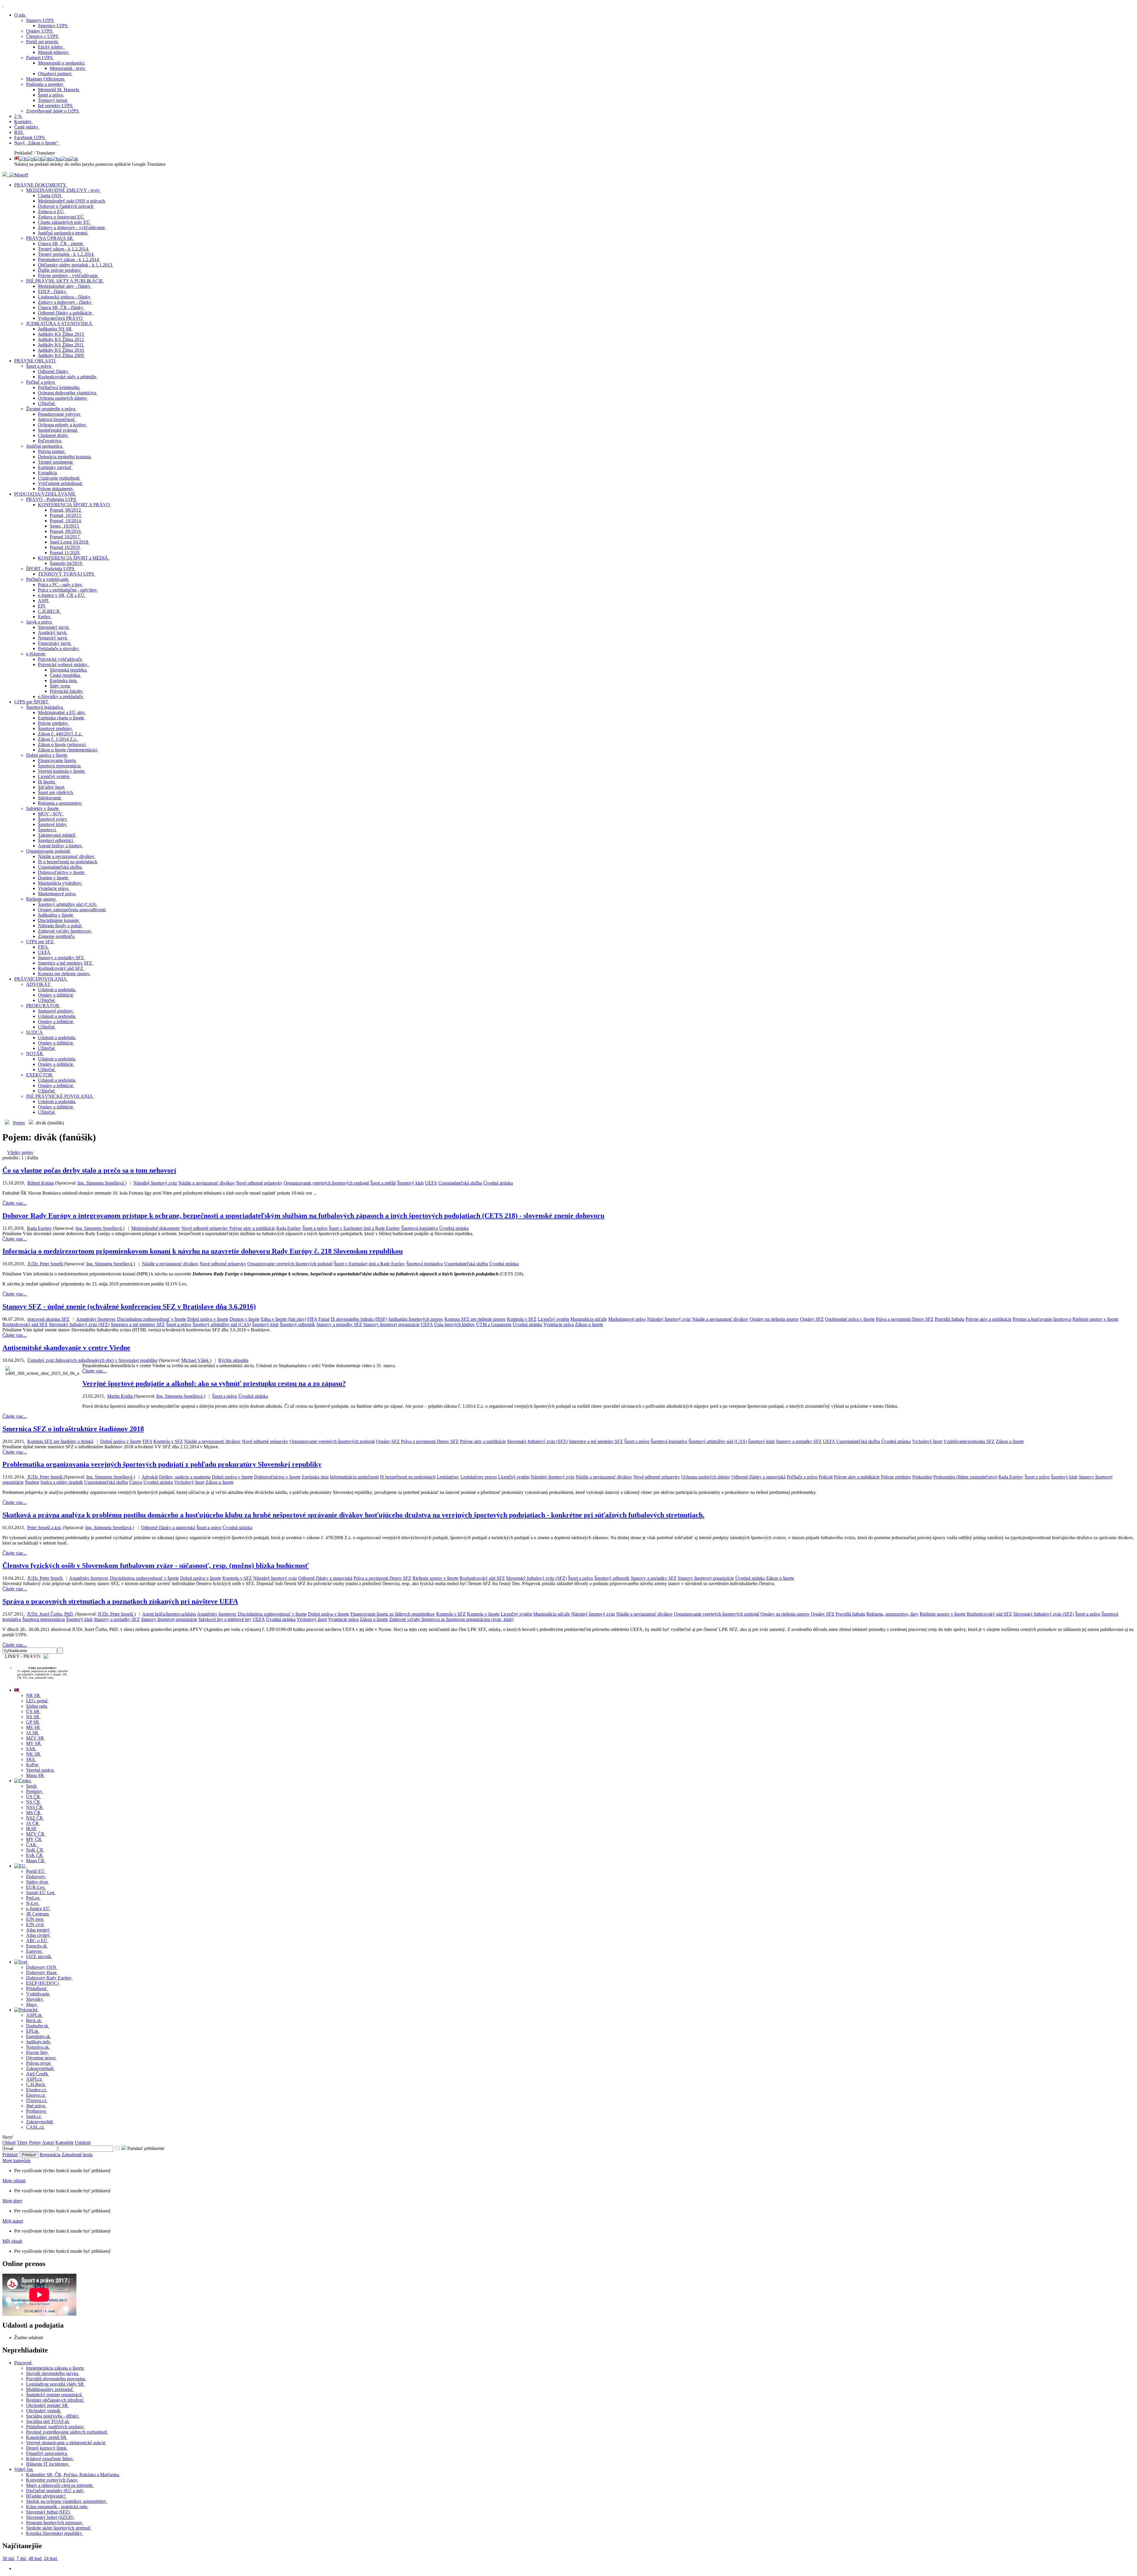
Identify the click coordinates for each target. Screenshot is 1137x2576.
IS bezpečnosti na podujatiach (408, 1477)
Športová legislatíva (420, 1228)
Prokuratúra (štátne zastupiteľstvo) (965, 1477)
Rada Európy (39, 1228)
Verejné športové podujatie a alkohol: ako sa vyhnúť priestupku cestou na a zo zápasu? (214, 1383)
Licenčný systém (553, 1319)
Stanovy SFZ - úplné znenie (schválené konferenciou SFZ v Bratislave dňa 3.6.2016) (129, 1307)
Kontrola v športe (483, 1614)
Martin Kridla (121, 1396)
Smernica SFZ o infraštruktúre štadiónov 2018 (73, 1429)
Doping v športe (245, 1319)
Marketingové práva (627, 1319)
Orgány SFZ (812, 1319)
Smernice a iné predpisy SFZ (138, 1324)
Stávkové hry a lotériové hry (225, 1619)
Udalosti (83, 2142)
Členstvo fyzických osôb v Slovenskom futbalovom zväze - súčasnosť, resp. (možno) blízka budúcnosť (156, 1566)
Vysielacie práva (559, 1324)
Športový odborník (297, 1324)
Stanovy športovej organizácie (391, 1324)
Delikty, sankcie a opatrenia (185, 1477)
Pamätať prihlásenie (145, 2148)
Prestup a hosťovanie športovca (1042, 1319)
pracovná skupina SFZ (48, 1319)
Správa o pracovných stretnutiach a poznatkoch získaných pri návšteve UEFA (120, 1601)
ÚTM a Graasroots (494, 1324)
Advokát (150, 1477)
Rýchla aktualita (233, 1360)
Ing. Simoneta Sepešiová (101, 1183)
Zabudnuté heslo (77, 2155)
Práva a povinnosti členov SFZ (905, 1319)
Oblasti (9, 2142)
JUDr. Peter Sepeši (45, 1264)
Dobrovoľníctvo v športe (277, 1477)
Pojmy (19, 1123)
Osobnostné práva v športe (850, 1319)
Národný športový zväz (155, 1183)
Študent (32, 1482)
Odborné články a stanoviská (758, 1477)
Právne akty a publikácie (252, 1228)
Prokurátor (922, 1477)
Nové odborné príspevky (259, 1183)
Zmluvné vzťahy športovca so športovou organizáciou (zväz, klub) (451, 1619)
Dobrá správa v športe (208, 1319)
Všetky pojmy (20, 1152)
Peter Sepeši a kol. (44, 1528)
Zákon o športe (589, 1324)
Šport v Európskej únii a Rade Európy (364, 1228)
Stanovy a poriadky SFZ (339, 1324)
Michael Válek (196, 1360)
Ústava (136, 1482)
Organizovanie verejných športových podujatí (326, 1183)
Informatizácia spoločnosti (354, 1477)
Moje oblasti (14, 2181)
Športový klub (410, 1183)
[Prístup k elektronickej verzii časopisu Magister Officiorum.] (19, 175)
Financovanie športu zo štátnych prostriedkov (393, 1614)
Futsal (324, 1319)
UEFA (431, 1183)
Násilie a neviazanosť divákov (207, 1183)
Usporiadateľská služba (460, 1183)
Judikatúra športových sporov (416, 1319)
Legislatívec (448, 1477)
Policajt (826, 1477)
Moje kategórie (16, 2160)
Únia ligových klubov (455, 1324)
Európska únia (315, 1477)
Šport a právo (315, 1228)
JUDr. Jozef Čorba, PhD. (50, 1614)
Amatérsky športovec (96, 1319)
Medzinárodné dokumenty (156, 1228)
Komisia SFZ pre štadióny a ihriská (60, 1441)
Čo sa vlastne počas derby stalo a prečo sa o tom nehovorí (89, 1170)
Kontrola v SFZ (522, 1319)
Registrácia (50, 2155)
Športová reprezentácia (44, 1619)
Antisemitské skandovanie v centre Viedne (66, 1348)
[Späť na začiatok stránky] (3, 5)
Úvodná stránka (498, 1183)
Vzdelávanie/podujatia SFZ (969, 1441)
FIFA (312, 1319)
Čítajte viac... (15, 1203)
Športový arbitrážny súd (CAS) (222, 1324)
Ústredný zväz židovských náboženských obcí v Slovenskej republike (92, 1360)
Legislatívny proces (479, 1477)
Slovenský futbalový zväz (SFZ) (79, 1324)
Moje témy (12, 2201)
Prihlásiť (10, 2155)
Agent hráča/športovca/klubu (169, 1614)
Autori (48, 2142)
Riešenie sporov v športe (1095, 1319)
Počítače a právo (802, 1477)
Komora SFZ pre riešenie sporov (475, 1319)
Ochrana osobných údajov (706, 1477)
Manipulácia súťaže (589, 1319)
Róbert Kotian (41, 1183)
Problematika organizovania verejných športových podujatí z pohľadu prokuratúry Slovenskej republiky (162, 1464)
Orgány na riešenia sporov (774, 1319)
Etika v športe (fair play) (284, 1319)
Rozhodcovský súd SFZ (25, 1324)
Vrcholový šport (927, 1441)
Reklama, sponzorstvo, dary (892, 1614)
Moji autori (13, 2221)
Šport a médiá (383, 1183)
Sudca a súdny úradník (62, 1482)
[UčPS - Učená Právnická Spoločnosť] (5, 175)
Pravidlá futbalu (950, 1319)
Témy (22, 2142)
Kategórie (65, 2142)
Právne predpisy (896, 1477)
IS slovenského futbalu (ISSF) (359, 1319)
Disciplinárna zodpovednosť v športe (151, 1319)
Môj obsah (12, 2241)
